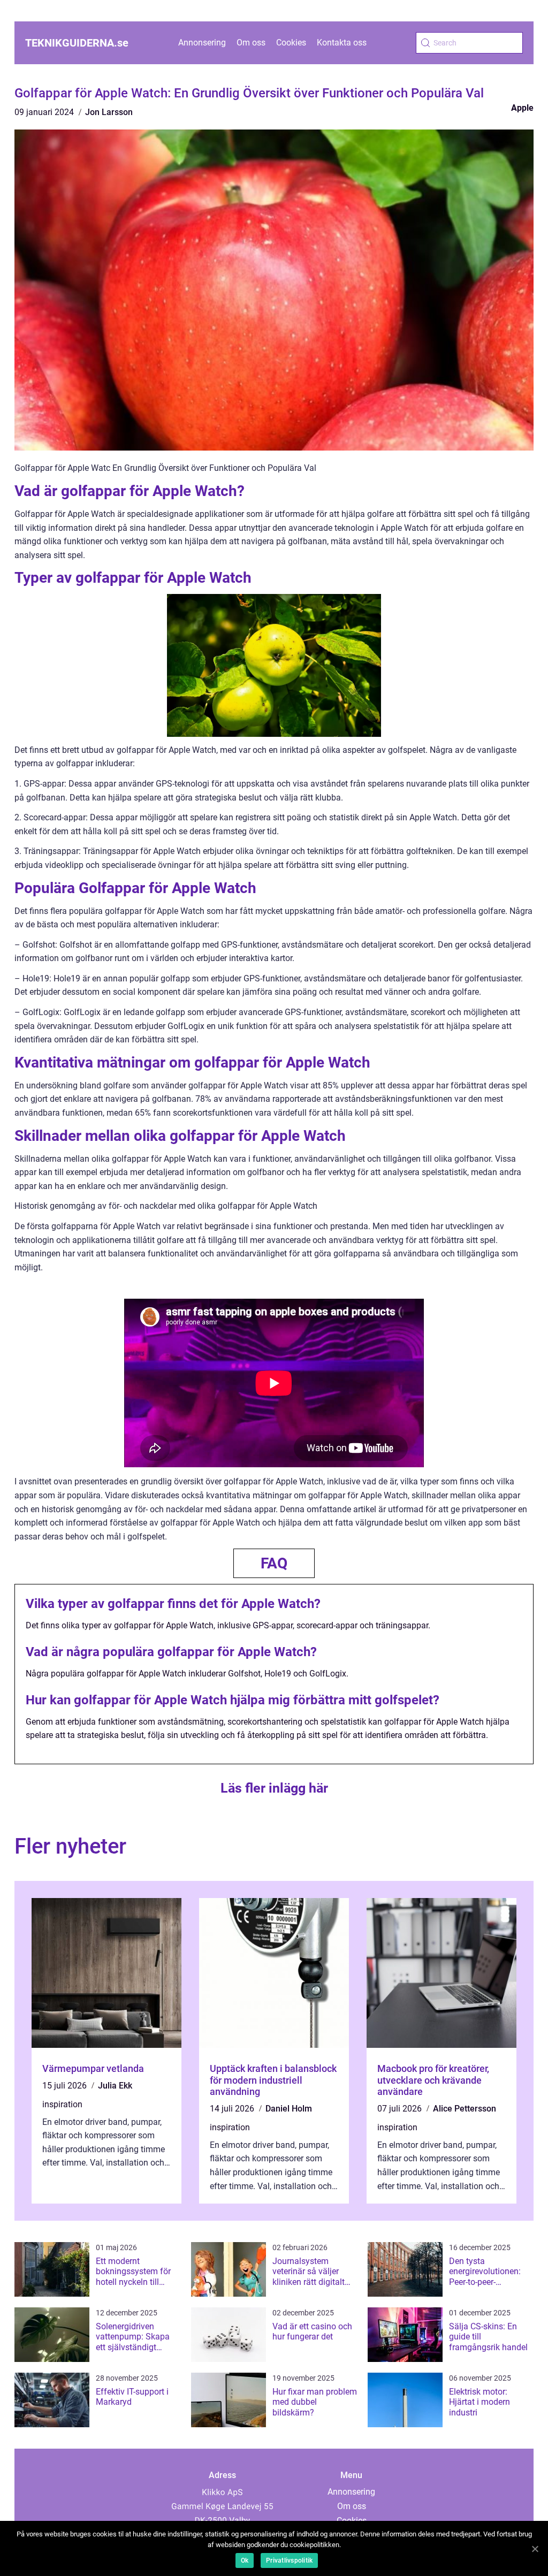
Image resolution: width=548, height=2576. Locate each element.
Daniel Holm (289, 2109)
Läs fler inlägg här (274, 1788)
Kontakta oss (342, 43)
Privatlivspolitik (289, 2560)
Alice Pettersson (465, 2109)
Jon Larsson (109, 112)
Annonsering (202, 43)
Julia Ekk (115, 2086)
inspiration (62, 2104)
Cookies (291, 43)
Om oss (251, 43)
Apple (522, 108)
